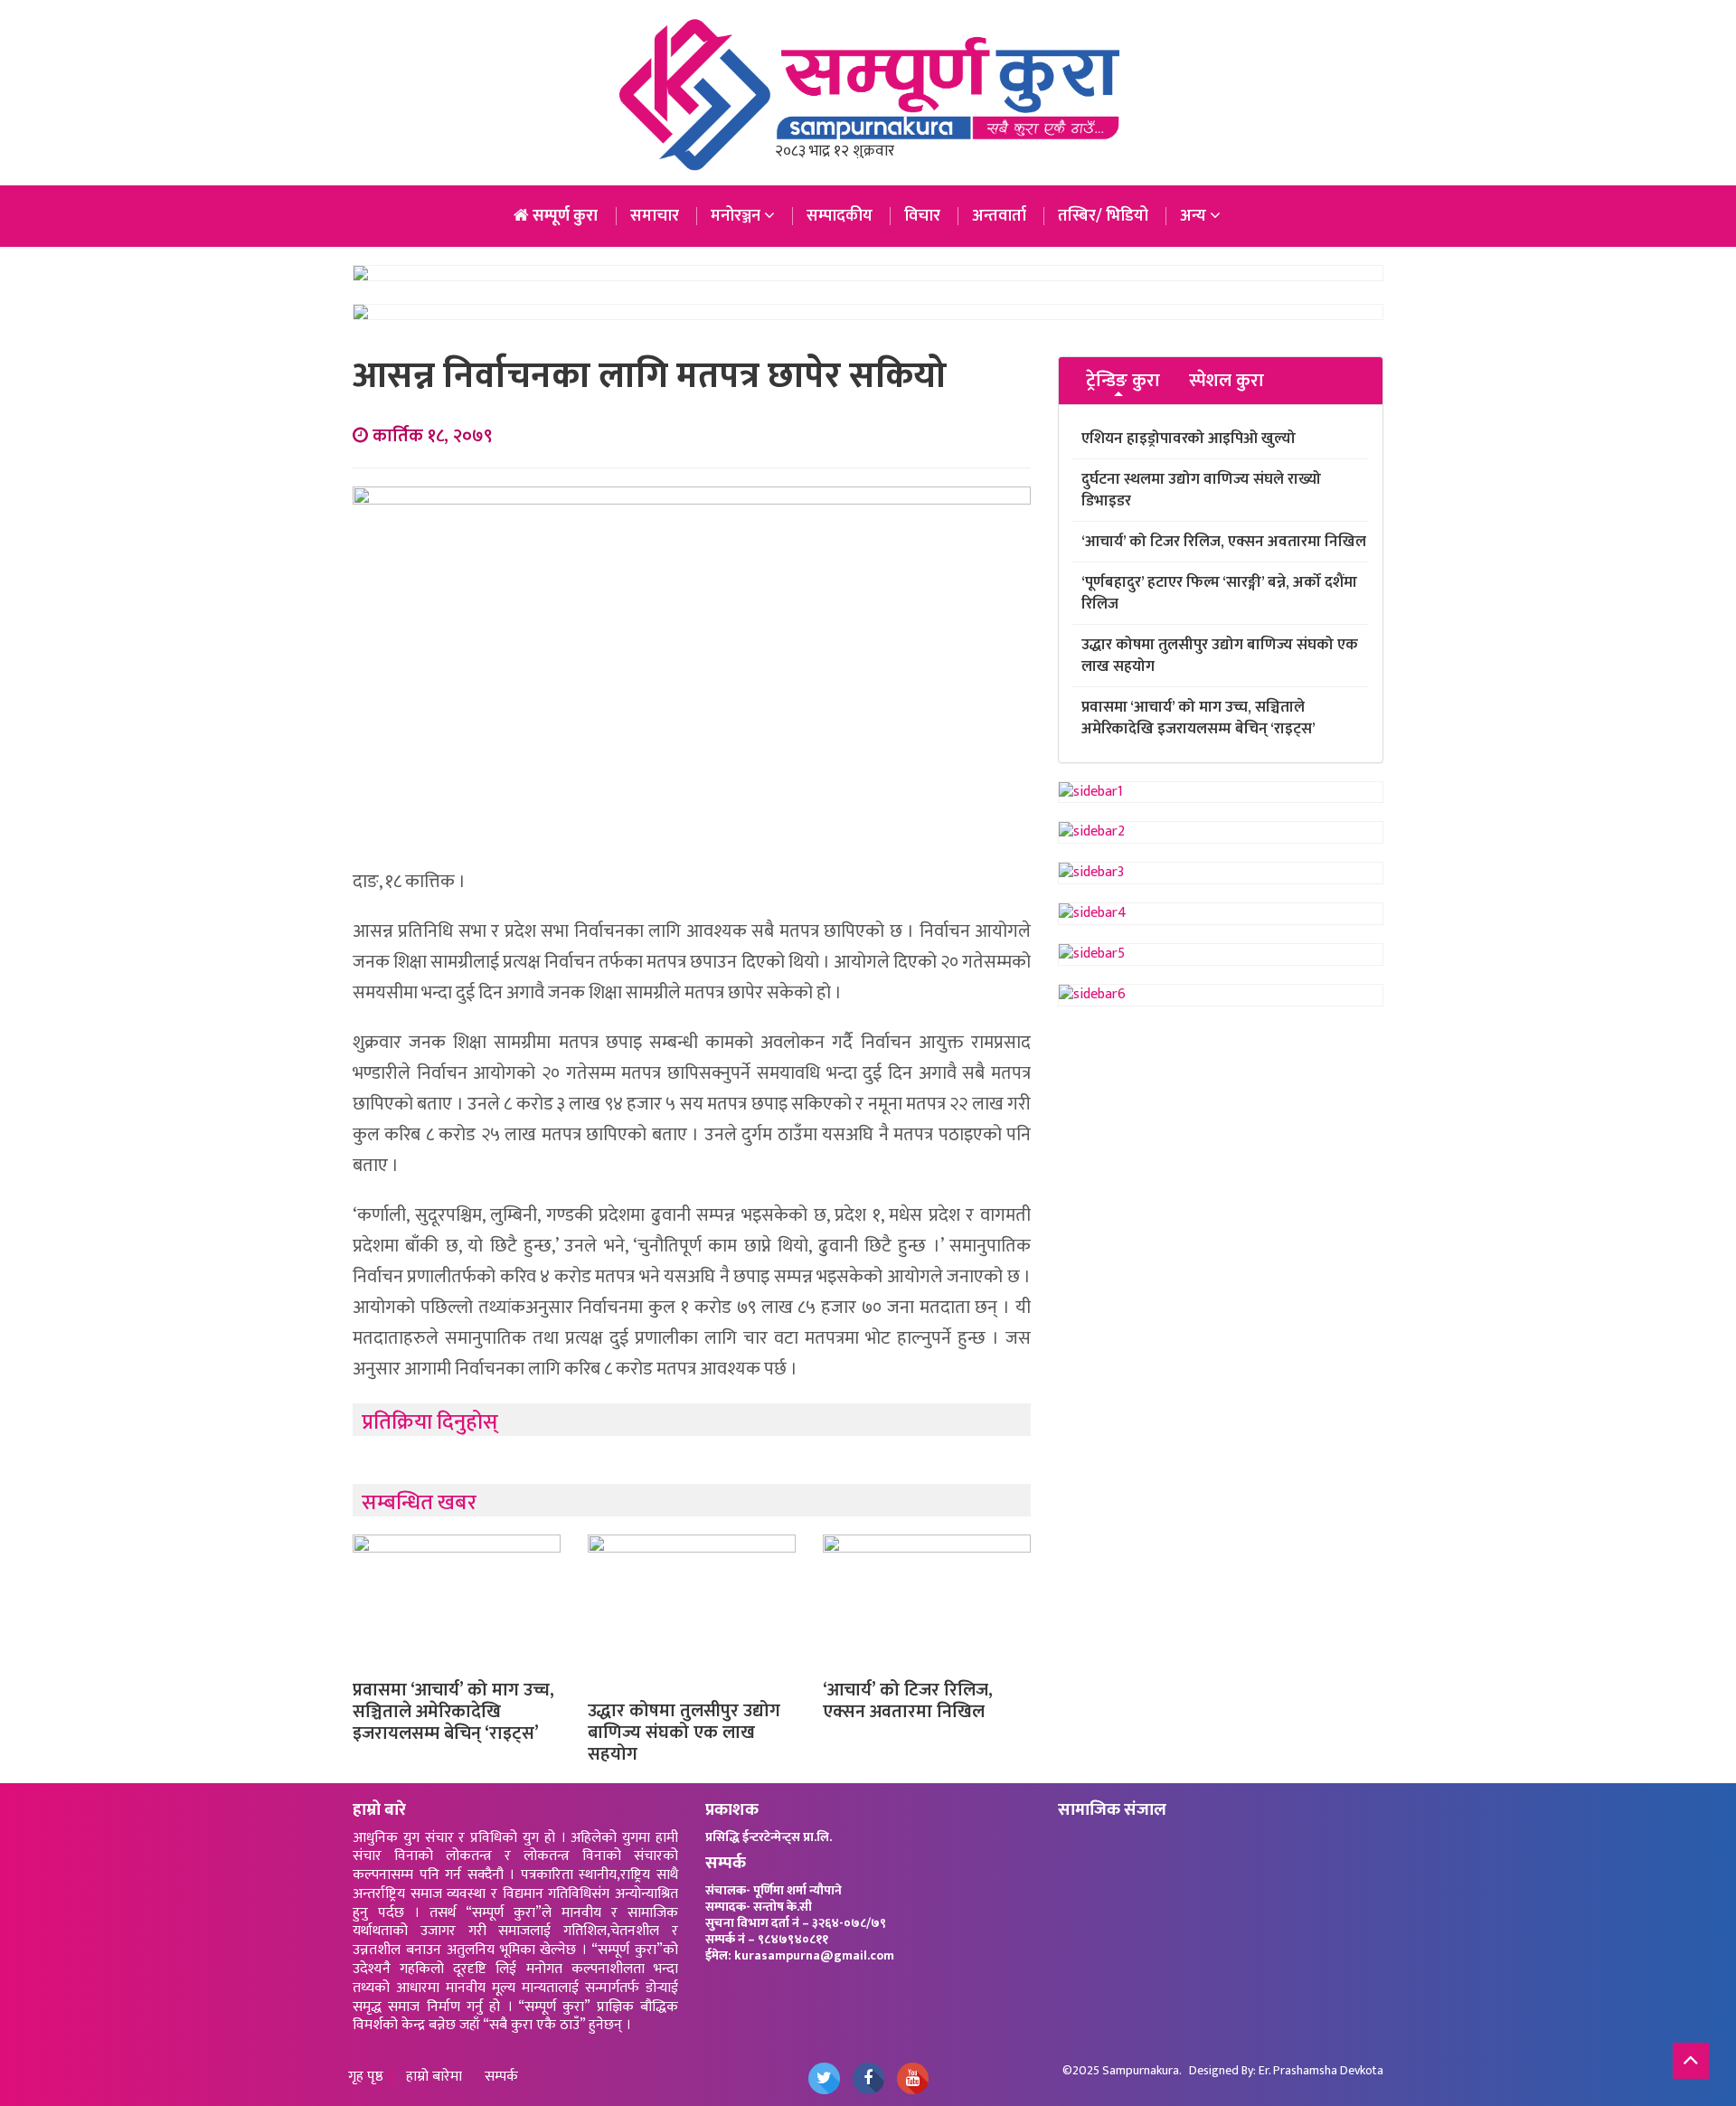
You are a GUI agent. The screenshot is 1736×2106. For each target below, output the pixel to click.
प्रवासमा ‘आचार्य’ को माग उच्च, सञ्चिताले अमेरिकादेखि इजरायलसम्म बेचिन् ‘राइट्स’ (453, 1712)
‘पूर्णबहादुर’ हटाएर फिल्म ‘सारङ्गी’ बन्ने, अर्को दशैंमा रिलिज (1219, 593)
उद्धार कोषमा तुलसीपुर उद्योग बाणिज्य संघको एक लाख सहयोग (684, 1733)
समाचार (655, 216)
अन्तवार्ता (999, 216)
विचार (922, 216)
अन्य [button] (1195, 216)
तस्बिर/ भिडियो (1103, 216)
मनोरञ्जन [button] (737, 216)
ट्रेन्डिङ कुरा (1123, 381)
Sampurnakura (1141, 2070)
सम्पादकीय (840, 216)
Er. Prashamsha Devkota (1321, 2070)
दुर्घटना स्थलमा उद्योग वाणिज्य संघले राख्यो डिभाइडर (1201, 490)
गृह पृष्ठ (366, 2078)
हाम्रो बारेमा (434, 2078)
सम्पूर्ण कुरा (563, 216)
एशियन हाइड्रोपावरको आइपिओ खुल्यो (1189, 439)
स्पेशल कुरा (1227, 381)
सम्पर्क (501, 2078)
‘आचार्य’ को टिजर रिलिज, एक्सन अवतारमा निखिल (908, 1701)
